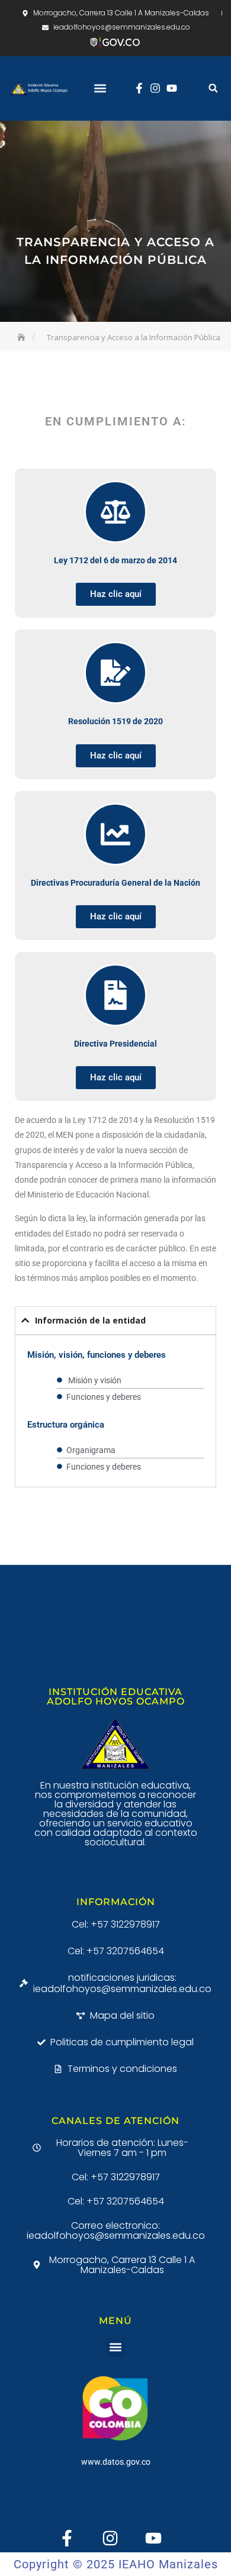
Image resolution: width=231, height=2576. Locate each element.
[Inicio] (23, 337)
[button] (100, 88)
